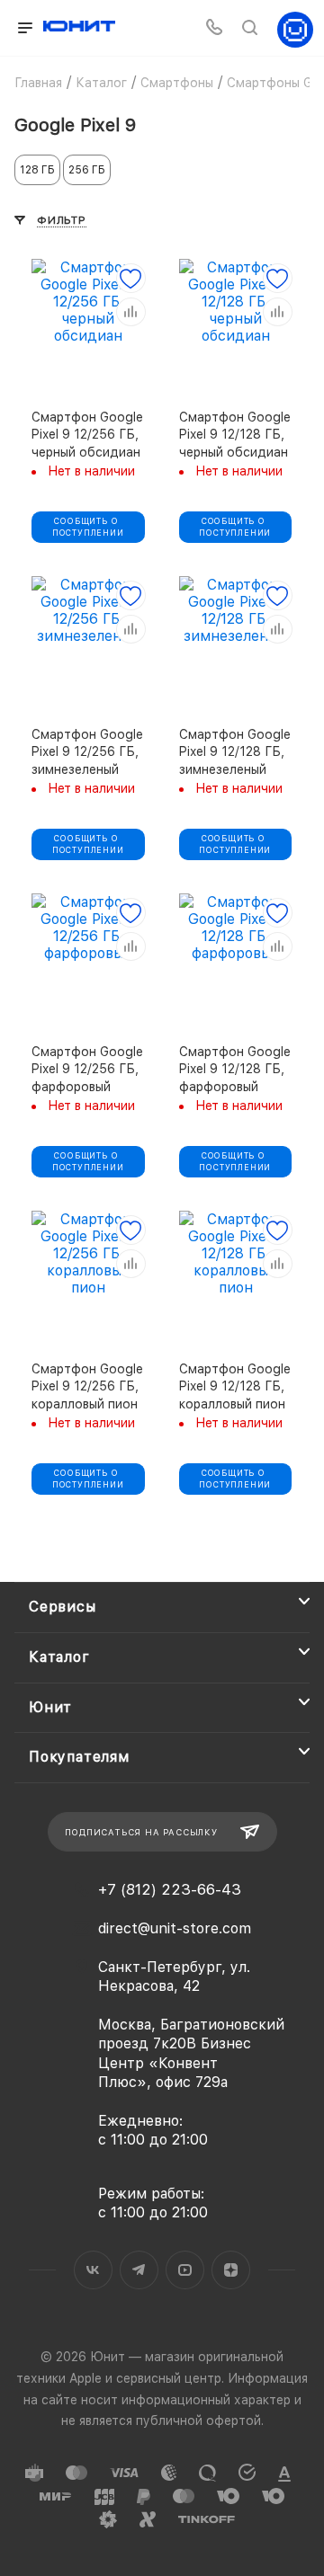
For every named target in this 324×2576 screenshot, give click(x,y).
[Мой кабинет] (295, 28)
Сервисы (63, 1607)
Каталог (59, 1657)
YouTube (185, 2270)
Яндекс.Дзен (231, 2270)
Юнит (50, 1707)
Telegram (139, 2270)
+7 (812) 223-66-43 (170, 1890)
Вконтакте (93, 2270)
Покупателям (79, 1757)
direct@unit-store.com (175, 1928)
